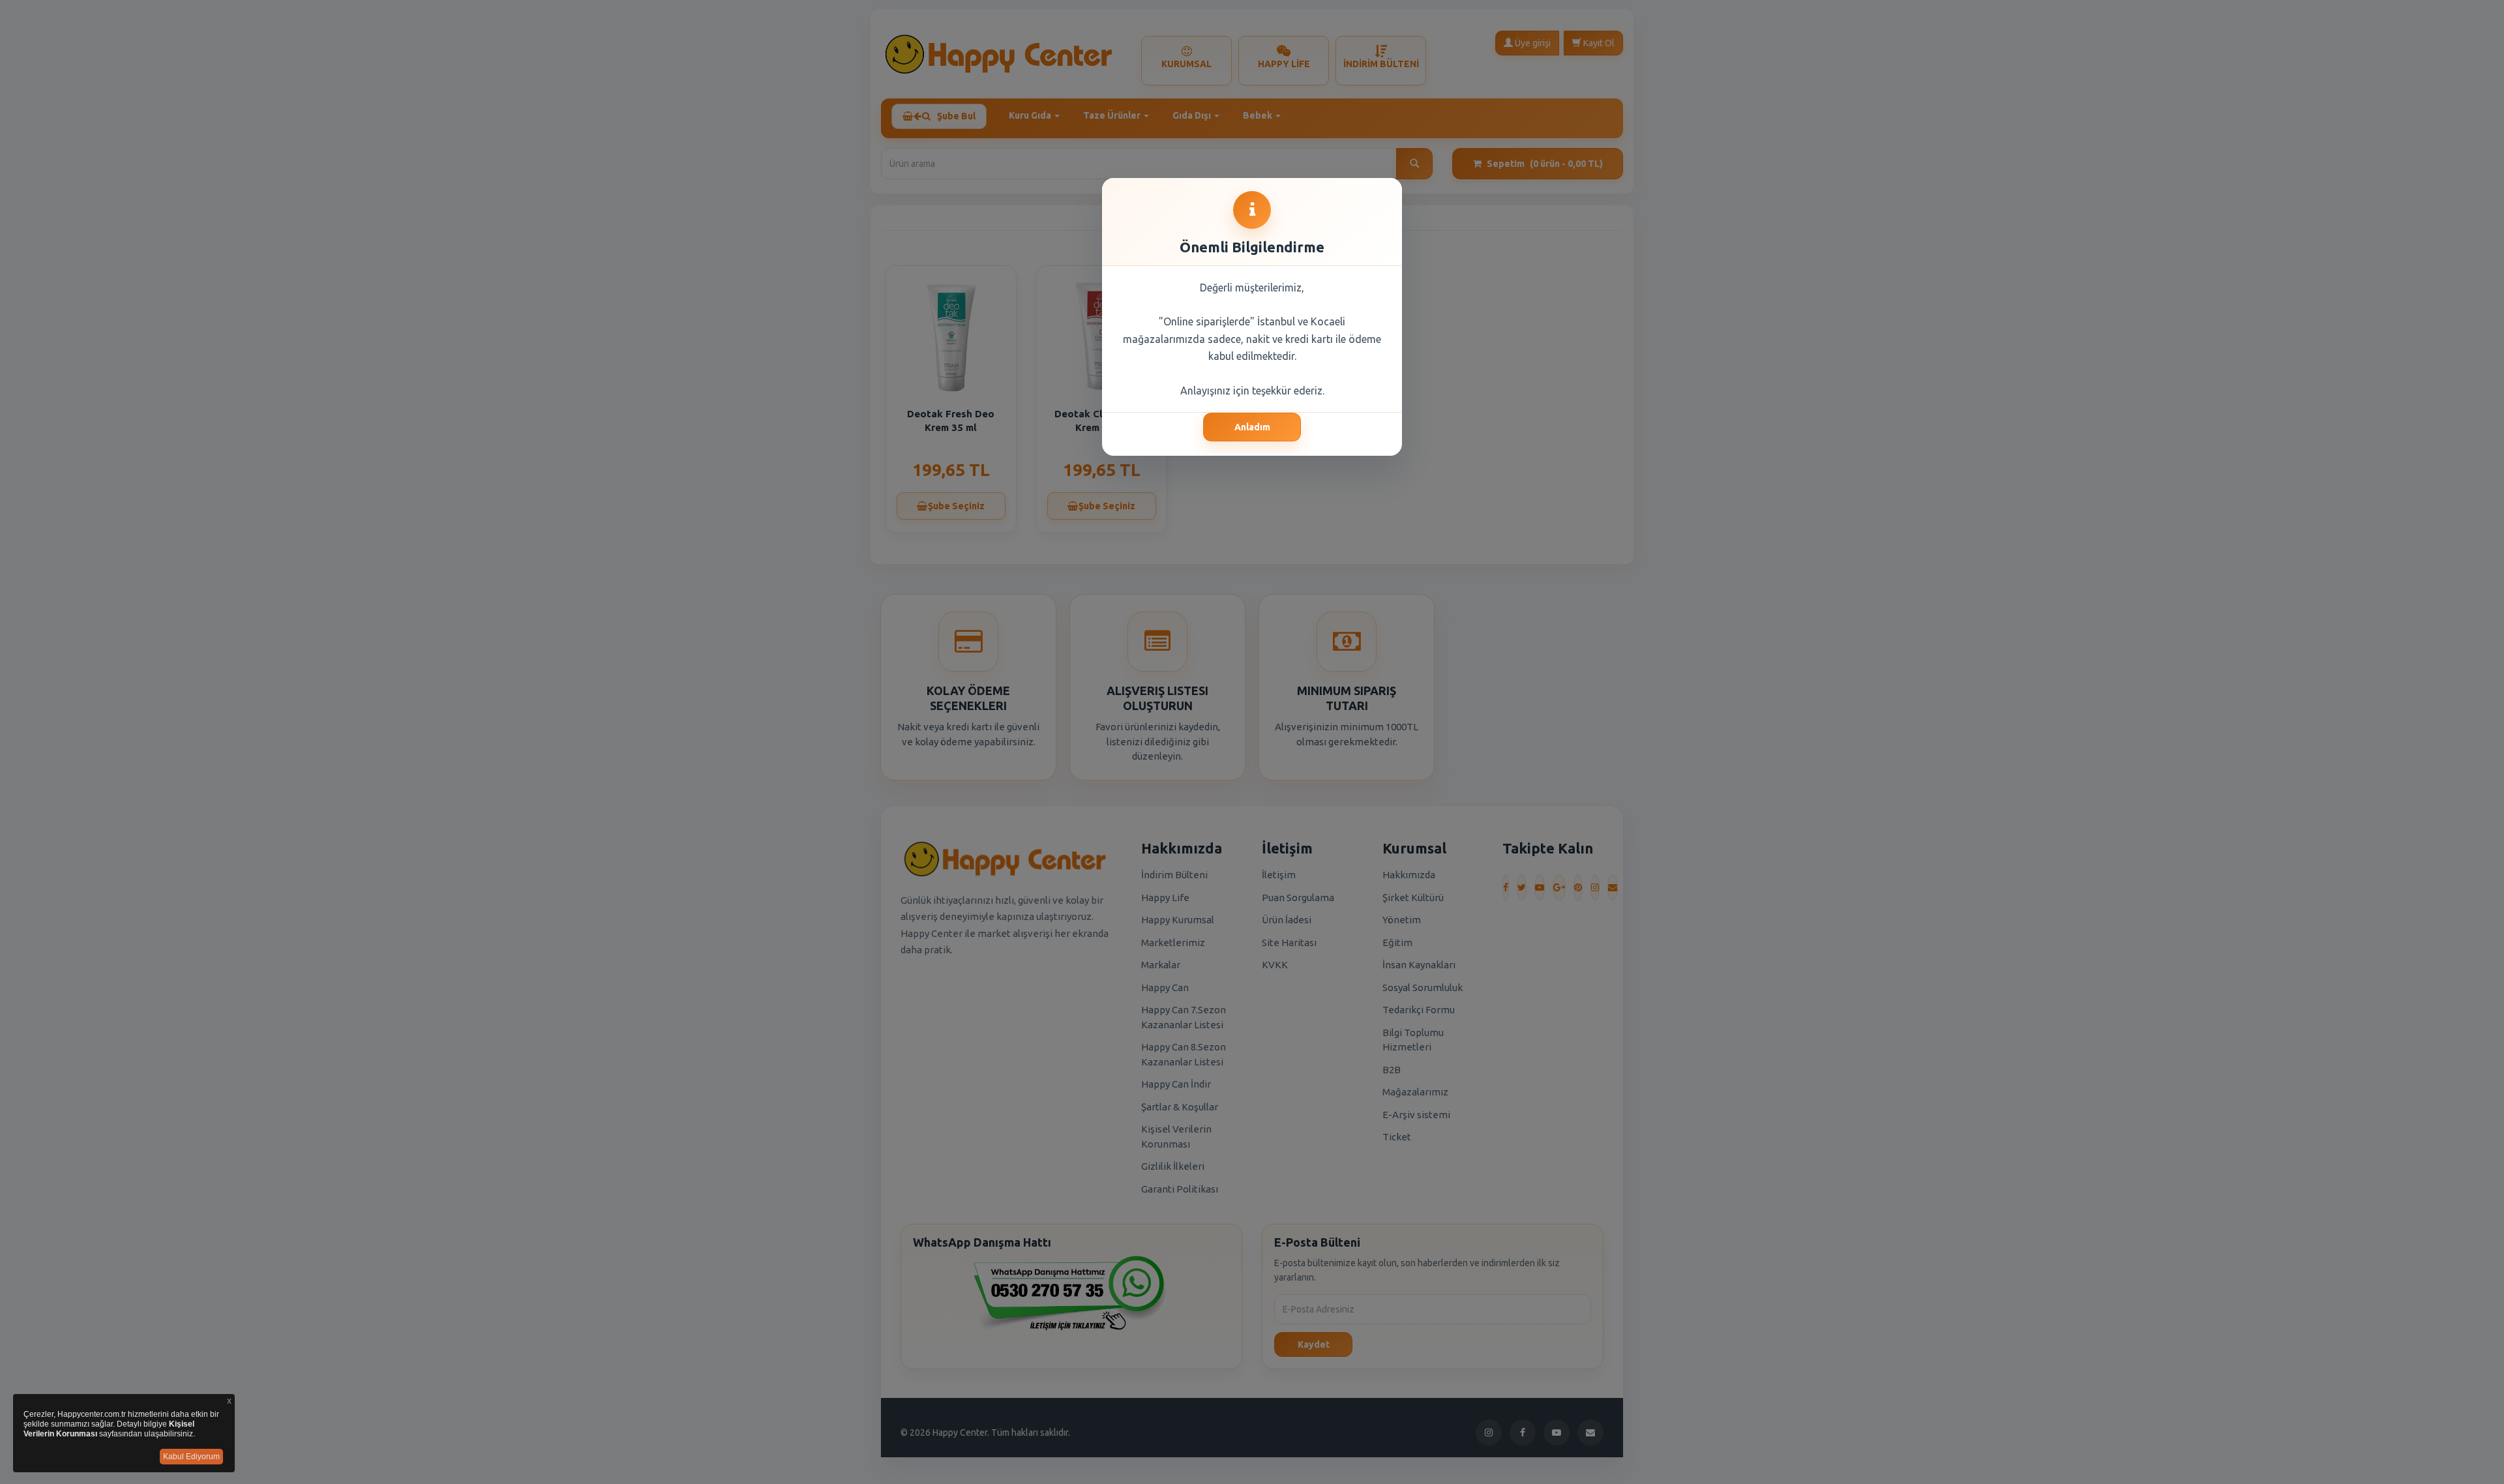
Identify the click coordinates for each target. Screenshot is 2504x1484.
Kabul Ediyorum (191, 1457)
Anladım (1252, 427)
